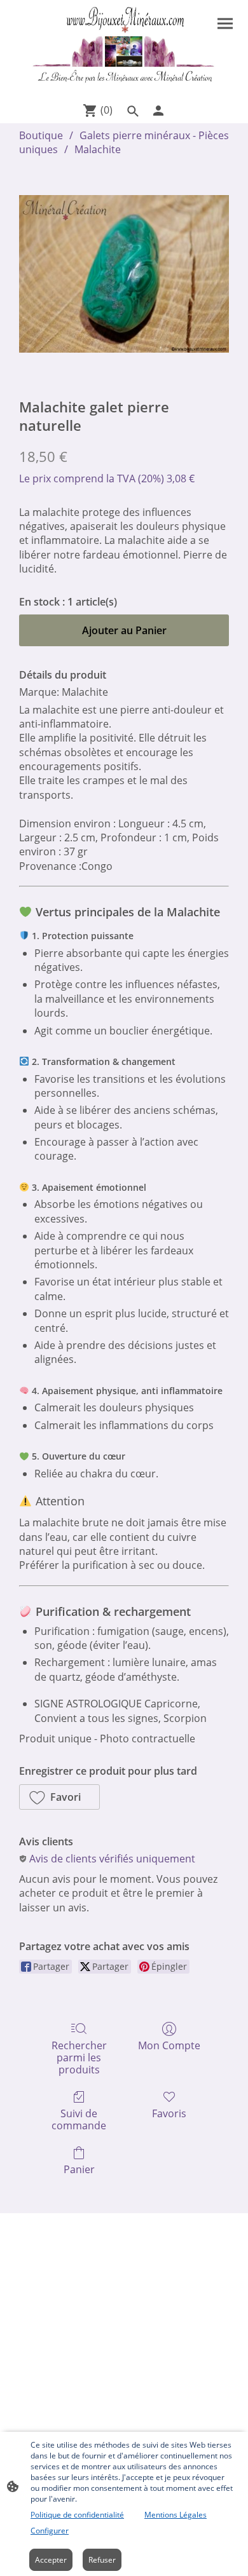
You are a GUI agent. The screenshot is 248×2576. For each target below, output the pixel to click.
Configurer (50, 2531)
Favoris (169, 2113)
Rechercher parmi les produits (79, 2057)
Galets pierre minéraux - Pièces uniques (124, 142)
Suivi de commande (79, 2119)
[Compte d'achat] (158, 111)
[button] (59, 1797)
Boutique (41, 135)
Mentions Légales (176, 2515)
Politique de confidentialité (77, 2515)
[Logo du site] (124, 48)
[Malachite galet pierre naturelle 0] (124, 274)
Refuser (102, 2560)
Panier (79, 2169)
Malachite (98, 149)
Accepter (51, 2560)
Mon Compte (169, 2045)
